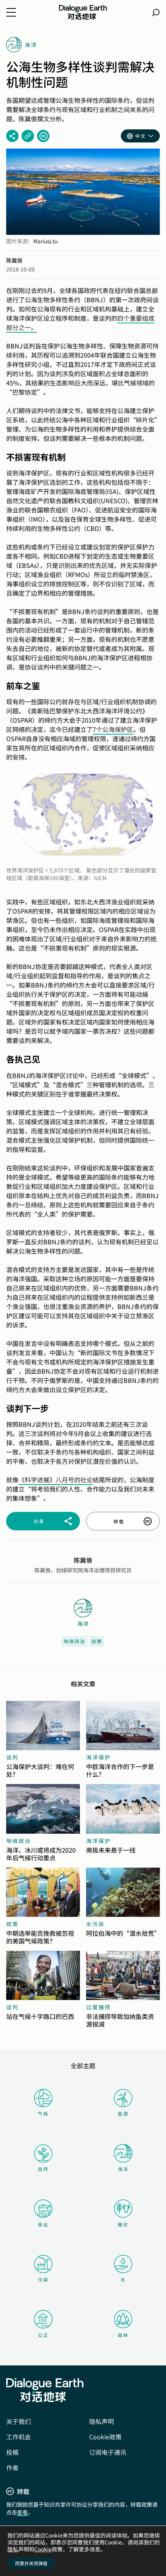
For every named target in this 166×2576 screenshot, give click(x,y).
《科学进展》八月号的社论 (56, 1480)
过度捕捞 (98, 2007)
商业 (43, 2224)
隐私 (13, 2549)
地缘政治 (75, 1641)
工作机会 (19, 2437)
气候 (43, 2113)
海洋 (123, 2169)
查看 (22, 2512)
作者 (12, 2467)
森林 (123, 2335)
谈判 (12, 1757)
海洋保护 (98, 1757)
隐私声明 (102, 2421)
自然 (43, 2169)
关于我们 (19, 2421)
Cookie (43, 2549)
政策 (97, 1641)
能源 (123, 2113)
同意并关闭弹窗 (31, 2563)
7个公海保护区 (113, 729)
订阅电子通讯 (108, 2452)
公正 (43, 2335)
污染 (43, 2279)
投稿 (12, 2452)
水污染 (95, 1924)
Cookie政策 (105, 2437)
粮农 (123, 2224)
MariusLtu (45, 241)
